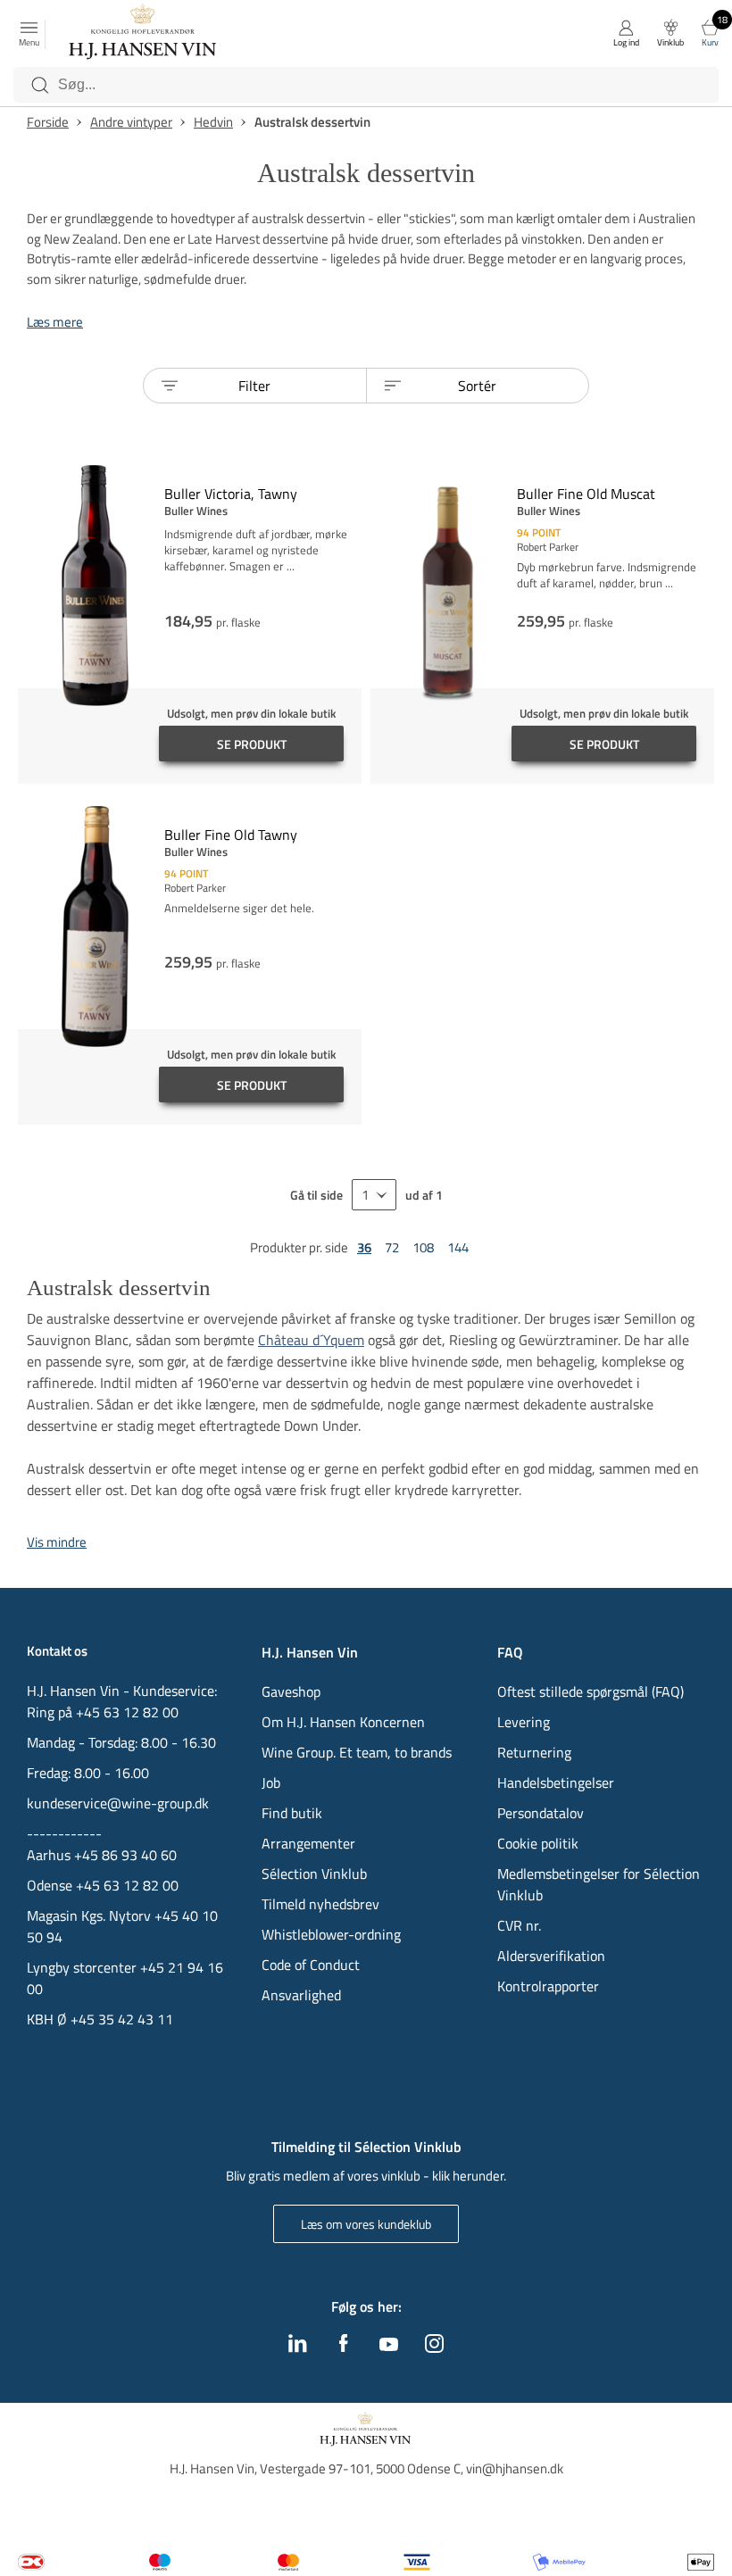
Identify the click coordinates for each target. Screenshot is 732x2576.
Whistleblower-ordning (331, 1934)
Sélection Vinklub (314, 1874)
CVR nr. (519, 1925)
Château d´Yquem (311, 1340)
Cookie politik (540, 1843)
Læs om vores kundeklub (366, 2224)
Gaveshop (291, 1691)
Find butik (292, 1813)
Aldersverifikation (551, 1956)
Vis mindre (57, 1542)
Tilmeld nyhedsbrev (320, 1904)
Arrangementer (308, 1843)
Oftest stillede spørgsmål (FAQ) (591, 1691)
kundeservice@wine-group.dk (118, 1803)
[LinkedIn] (298, 2347)
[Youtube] (389, 2346)
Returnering (534, 1752)
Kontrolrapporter (548, 1986)
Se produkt (252, 744)
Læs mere (55, 322)
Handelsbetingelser (556, 1782)
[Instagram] (434, 2347)
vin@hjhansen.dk (515, 2468)
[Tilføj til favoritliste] (354, 475)
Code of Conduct (311, 1965)
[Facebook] (344, 2347)
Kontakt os (57, 1651)
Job (271, 1782)
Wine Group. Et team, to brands (357, 1752)
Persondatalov (541, 1813)
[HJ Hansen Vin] (144, 34)
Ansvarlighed (301, 1995)
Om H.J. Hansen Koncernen (343, 1722)
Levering (524, 1722)
